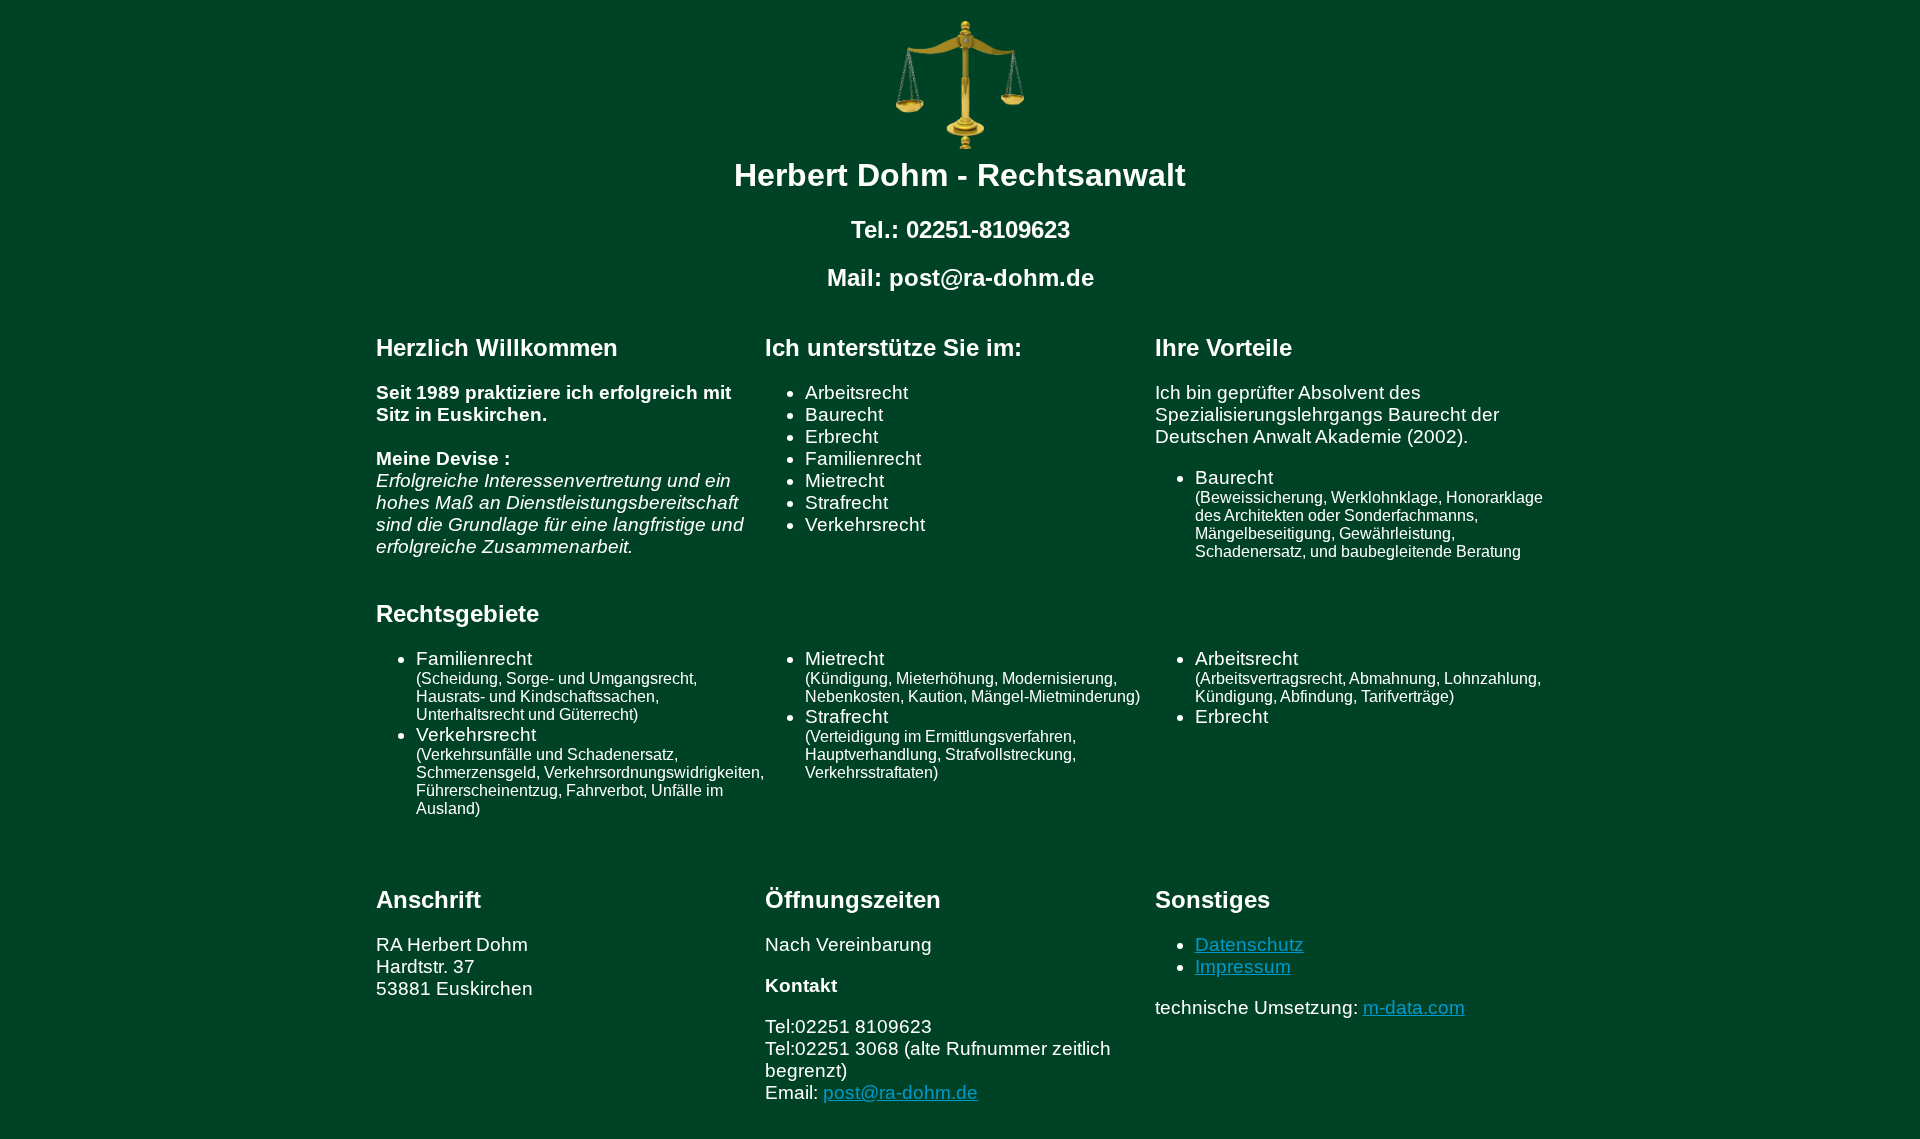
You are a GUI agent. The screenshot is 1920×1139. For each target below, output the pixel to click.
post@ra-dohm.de (900, 1092)
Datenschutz (1249, 944)
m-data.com (1414, 1007)
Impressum (1243, 966)
